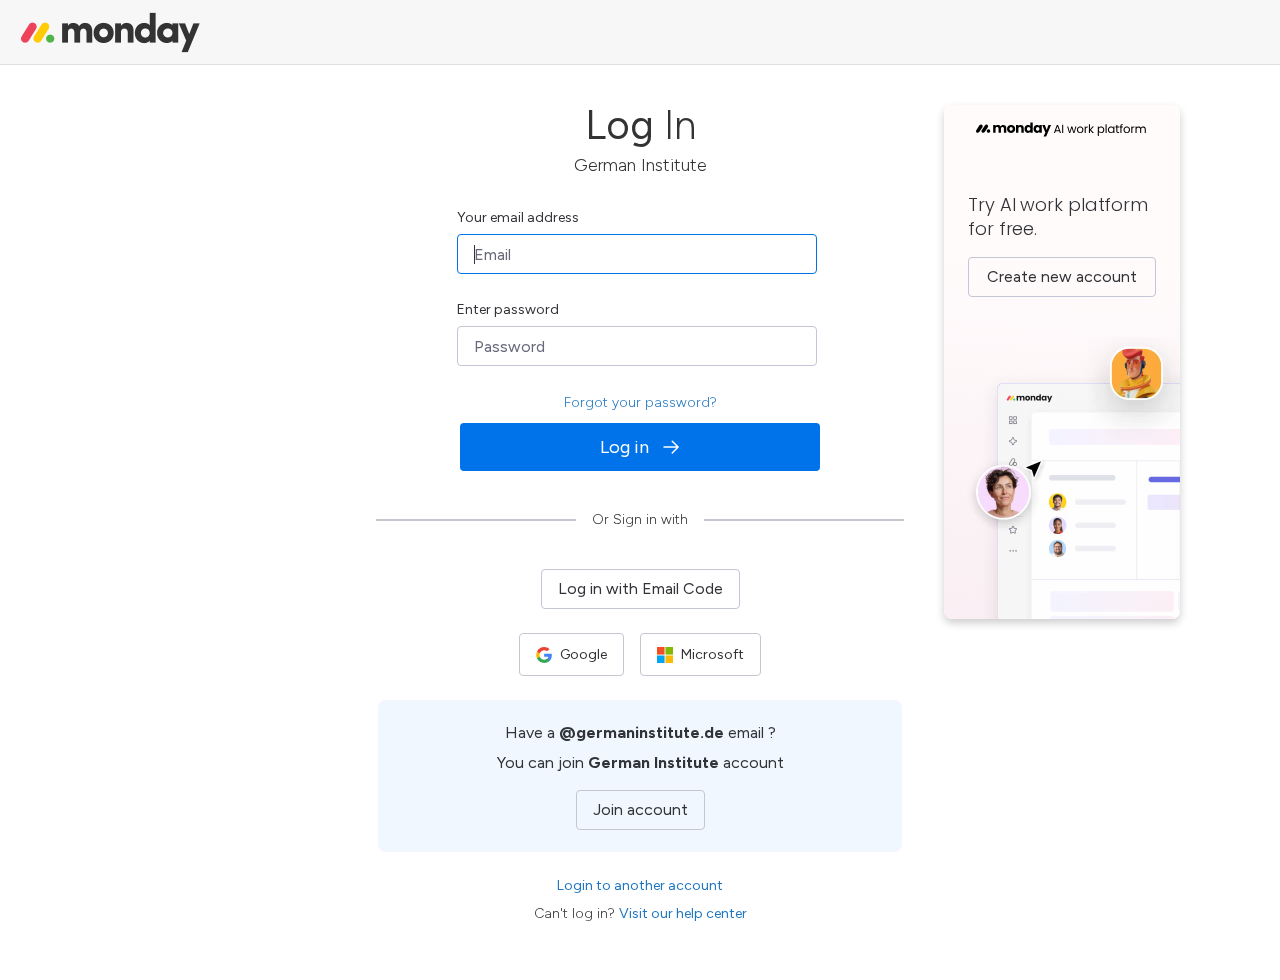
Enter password (508, 309)
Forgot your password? (640, 402)
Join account (640, 809)
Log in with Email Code (640, 588)
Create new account (1062, 276)
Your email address (518, 217)
